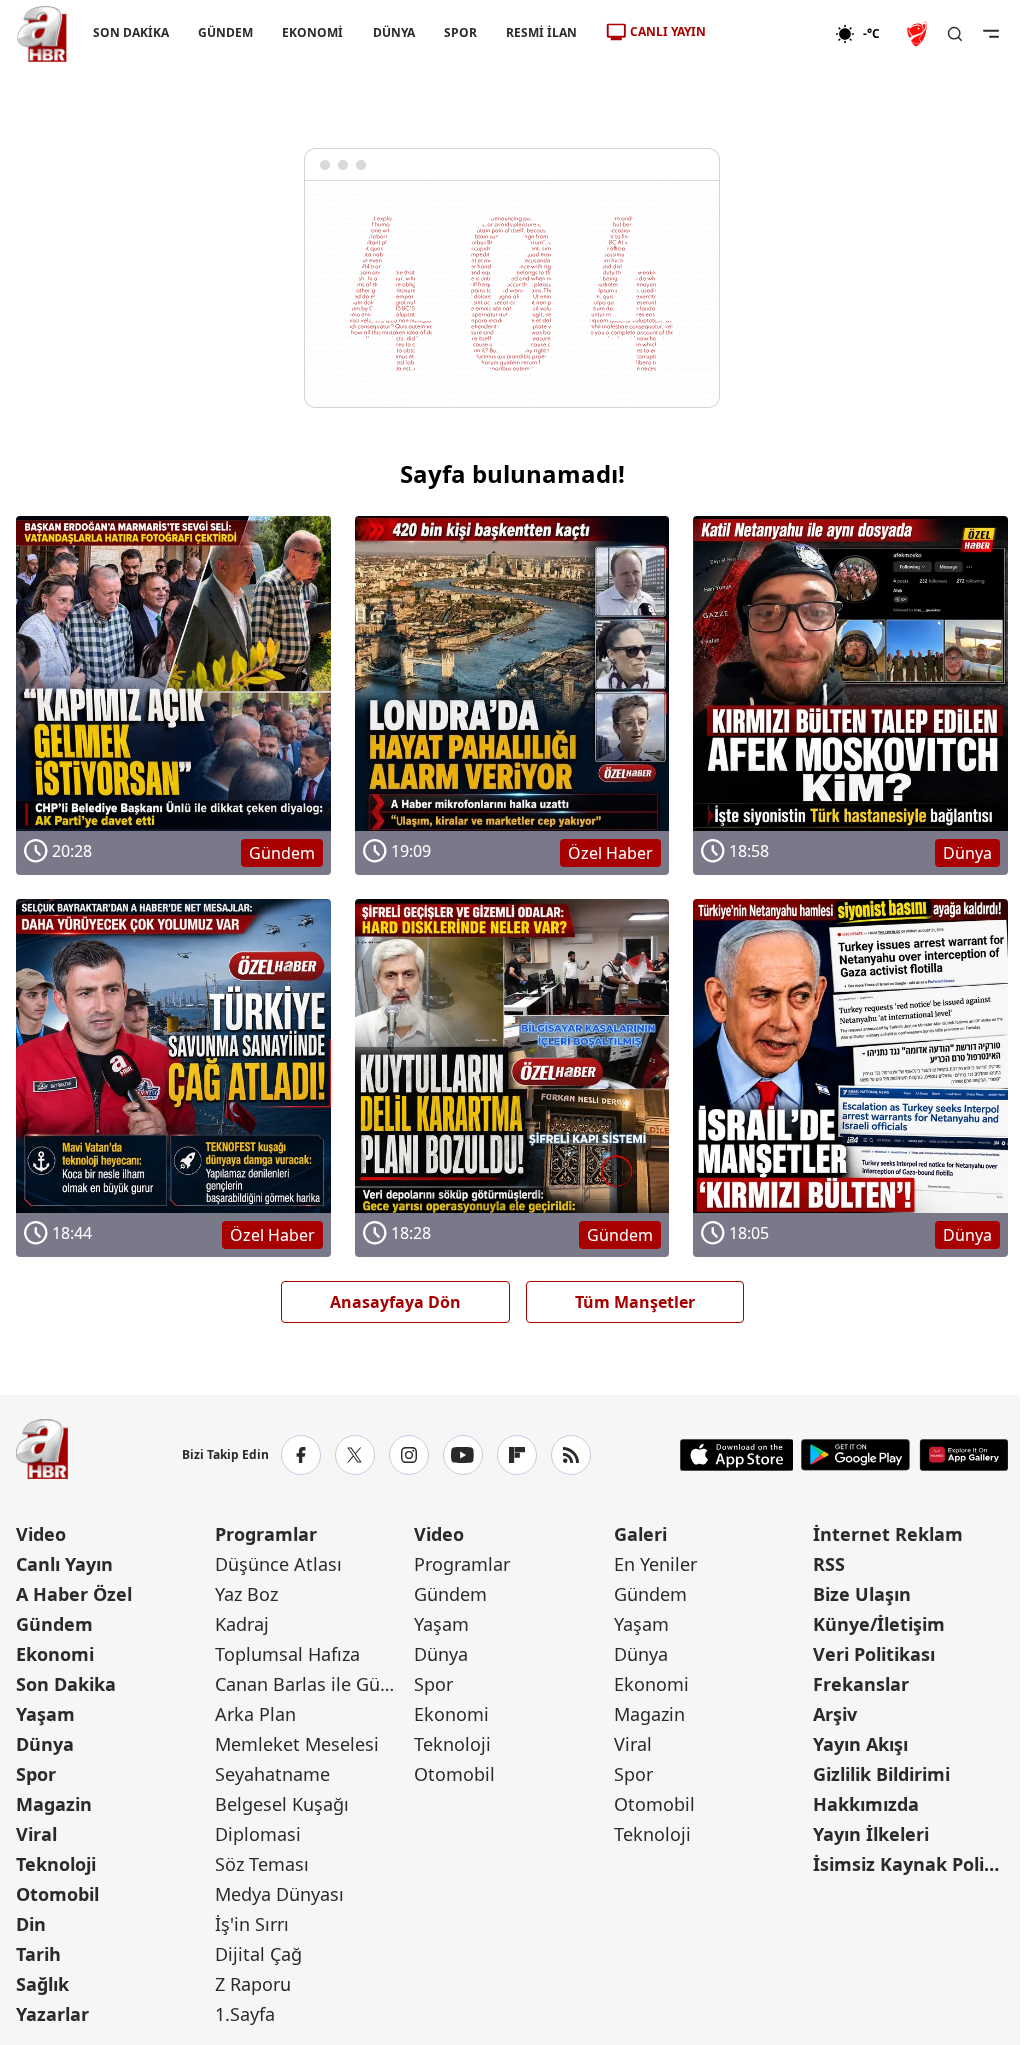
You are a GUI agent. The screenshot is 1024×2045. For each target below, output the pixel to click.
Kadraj (242, 1624)
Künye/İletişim (879, 1624)
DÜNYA (394, 32)
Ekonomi (55, 1654)
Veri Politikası (874, 1654)
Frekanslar (861, 1684)
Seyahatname (272, 1774)
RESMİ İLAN (541, 32)
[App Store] (737, 1455)
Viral (36, 1834)
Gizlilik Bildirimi (881, 1774)
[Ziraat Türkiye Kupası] (919, 34)
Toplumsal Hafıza (287, 1654)
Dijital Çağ (258, 1954)
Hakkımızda (866, 1804)
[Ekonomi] (770, 34)
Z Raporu (253, 1984)
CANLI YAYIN (668, 31)
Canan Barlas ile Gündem (312, 1684)
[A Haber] (42, 34)
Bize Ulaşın (862, 1594)
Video (41, 1534)
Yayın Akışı (860, 1744)
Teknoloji (56, 1864)
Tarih (38, 1954)
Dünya (45, 1744)
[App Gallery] (963, 1455)
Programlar (266, 1534)
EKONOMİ (312, 32)
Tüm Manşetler (635, 1302)
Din (31, 1924)
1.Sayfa (245, 2014)
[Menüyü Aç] (991, 34)
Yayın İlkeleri (871, 1834)
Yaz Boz (246, 1594)
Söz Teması (262, 1864)
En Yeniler (655, 1564)
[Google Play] (855, 1455)
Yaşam (45, 1714)
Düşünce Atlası (278, 1564)
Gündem (54, 1624)
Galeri (640, 1534)
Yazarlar (52, 2014)
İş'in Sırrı (252, 1924)
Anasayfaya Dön (395, 1302)
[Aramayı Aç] (955, 34)
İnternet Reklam (888, 1534)
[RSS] (571, 1455)
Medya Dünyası (279, 1894)
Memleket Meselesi (297, 1744)
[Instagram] (409, 1455)
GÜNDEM (225, 32)
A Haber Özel (74, 1594)
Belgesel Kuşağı (282, 1804)
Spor (36, 1774)
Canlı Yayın (64, 1564)
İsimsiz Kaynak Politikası (910, 1864)
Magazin (54, 1804)
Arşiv (835, 1714)
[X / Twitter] (355, 1455)
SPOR (460, 32)
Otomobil (57, 1894)
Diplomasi (258, 1834)
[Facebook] (301, 1455)
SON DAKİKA (131, 32)
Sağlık (42, 1984)
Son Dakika (66, 1684)
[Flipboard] (517, 1455)
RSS (829, 1564)
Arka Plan (255, 1714)
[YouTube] (463, 1455)
